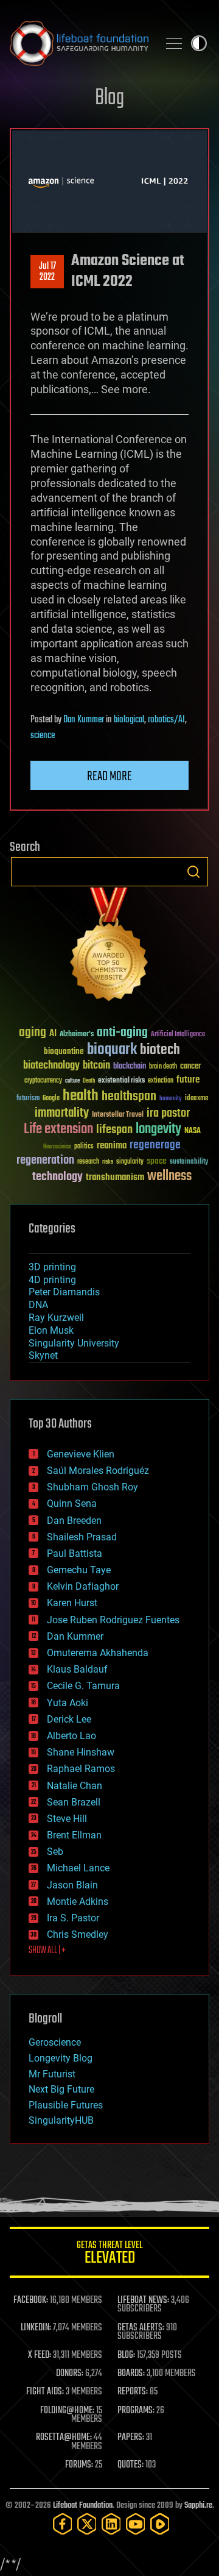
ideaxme (196, 1099)
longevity (158, 1130)
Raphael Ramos (81, 1769)
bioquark (112, 1050)
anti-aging (122, 1033)
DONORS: (70, 2374)
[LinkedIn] (111, 2524)
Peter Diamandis (64, 1292)
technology (57, 1177)
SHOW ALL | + (47, 1951)
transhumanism (115, 1177)
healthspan (129, 1097)
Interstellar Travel (118, 1115)
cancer (190, 1067)
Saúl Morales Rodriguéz (98, 1471)
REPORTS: (133, 2392)
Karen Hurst (72, 1603)
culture (72, 1081)
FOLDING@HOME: (67, 2411)
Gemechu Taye (79, 1570)
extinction (161, 1081)
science (43, 736)
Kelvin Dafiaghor (83, 1586)
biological (129, 720)
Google (51, 1099)
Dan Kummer (84, 720)
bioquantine (64, 1051)
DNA (38, 1305)
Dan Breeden (74, 1521)
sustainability (189, 1162)
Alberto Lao (71, 1736)
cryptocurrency (43, 1081)
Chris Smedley (78, 1934)
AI (53, 1034)
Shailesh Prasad (82, 1537)
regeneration (45, 1160)
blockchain (130, 1067)
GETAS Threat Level (109, 2254)
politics (84, 1147)
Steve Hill (67, 1819)
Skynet (43, 1355)
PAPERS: (131, 2438)
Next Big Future (61, 2089)
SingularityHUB (61, 2120)
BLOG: (126, 2355)
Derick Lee (69, 1719)
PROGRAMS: (136, 2411)
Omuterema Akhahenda (98, 1653)
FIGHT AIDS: (45, 2392)
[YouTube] (136, 2524)
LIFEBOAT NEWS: (143, 2300)
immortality (62, 1113)
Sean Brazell (74, 1802)
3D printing (52, 1267)
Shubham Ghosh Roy (92, 1487)
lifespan (114, 1130)
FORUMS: (79, 2465)
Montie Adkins (78, 1902)
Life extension (58, 1130)
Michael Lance (78, 1868)
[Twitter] (87, 2524)
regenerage (155, 1145)
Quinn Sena (72, 1503)
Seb (55, 1852)
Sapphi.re (198, 2506)
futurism (28, 1099)
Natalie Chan (75, 1786)
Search (193, 872)
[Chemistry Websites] (109, 947)
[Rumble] (160, 2524)
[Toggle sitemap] (174, 43)
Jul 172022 (47, 272)
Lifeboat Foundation (83, 2506)
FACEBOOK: (31, 2300)
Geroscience (55, 2042)
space (157, 1161)
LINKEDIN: (36, 2328)
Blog (109, 98)
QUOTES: (130, 2465)
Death (89, 1081)
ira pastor (168, 1113)
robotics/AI (166, 720)
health (81, 1096)
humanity (171, 1099)
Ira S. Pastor (73, 1918)
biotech (160, 1050)
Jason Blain (72, 1885)
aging (33, 1033)
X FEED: (40, 2355)
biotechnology (51, 1066)
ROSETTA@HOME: (64, 2438)
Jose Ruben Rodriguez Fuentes (113, 1620)
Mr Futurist (52, 2074)
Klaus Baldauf (77, 1669)
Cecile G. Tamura (83, 1686)
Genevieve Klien (81, 1454)
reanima (112, 1146)
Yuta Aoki (68, 1703)
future (188, 1080)
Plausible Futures (66, 2105)
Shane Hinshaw (81, 1752)
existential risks (121, 1081)
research (88, 1162)
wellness (169, 1176)
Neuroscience (57, 1147)
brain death (163, 1067)
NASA (193, 1131)
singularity (130, 1162)
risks (108, 1162)
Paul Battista (75, 1553)
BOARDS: (131, 2374)
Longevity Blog (61, 2058)
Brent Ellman (74, 1835)
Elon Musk (51, 1330)
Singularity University (74, 1343)
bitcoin (96, 1066)
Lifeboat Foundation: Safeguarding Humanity (79, 43)
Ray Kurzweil (56, 1318)
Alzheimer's (77, 1035)
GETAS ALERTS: (141, 2328)
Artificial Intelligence (178, 1035)
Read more (109, 777)
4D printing (52, 1280)
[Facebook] (63, 2524)
